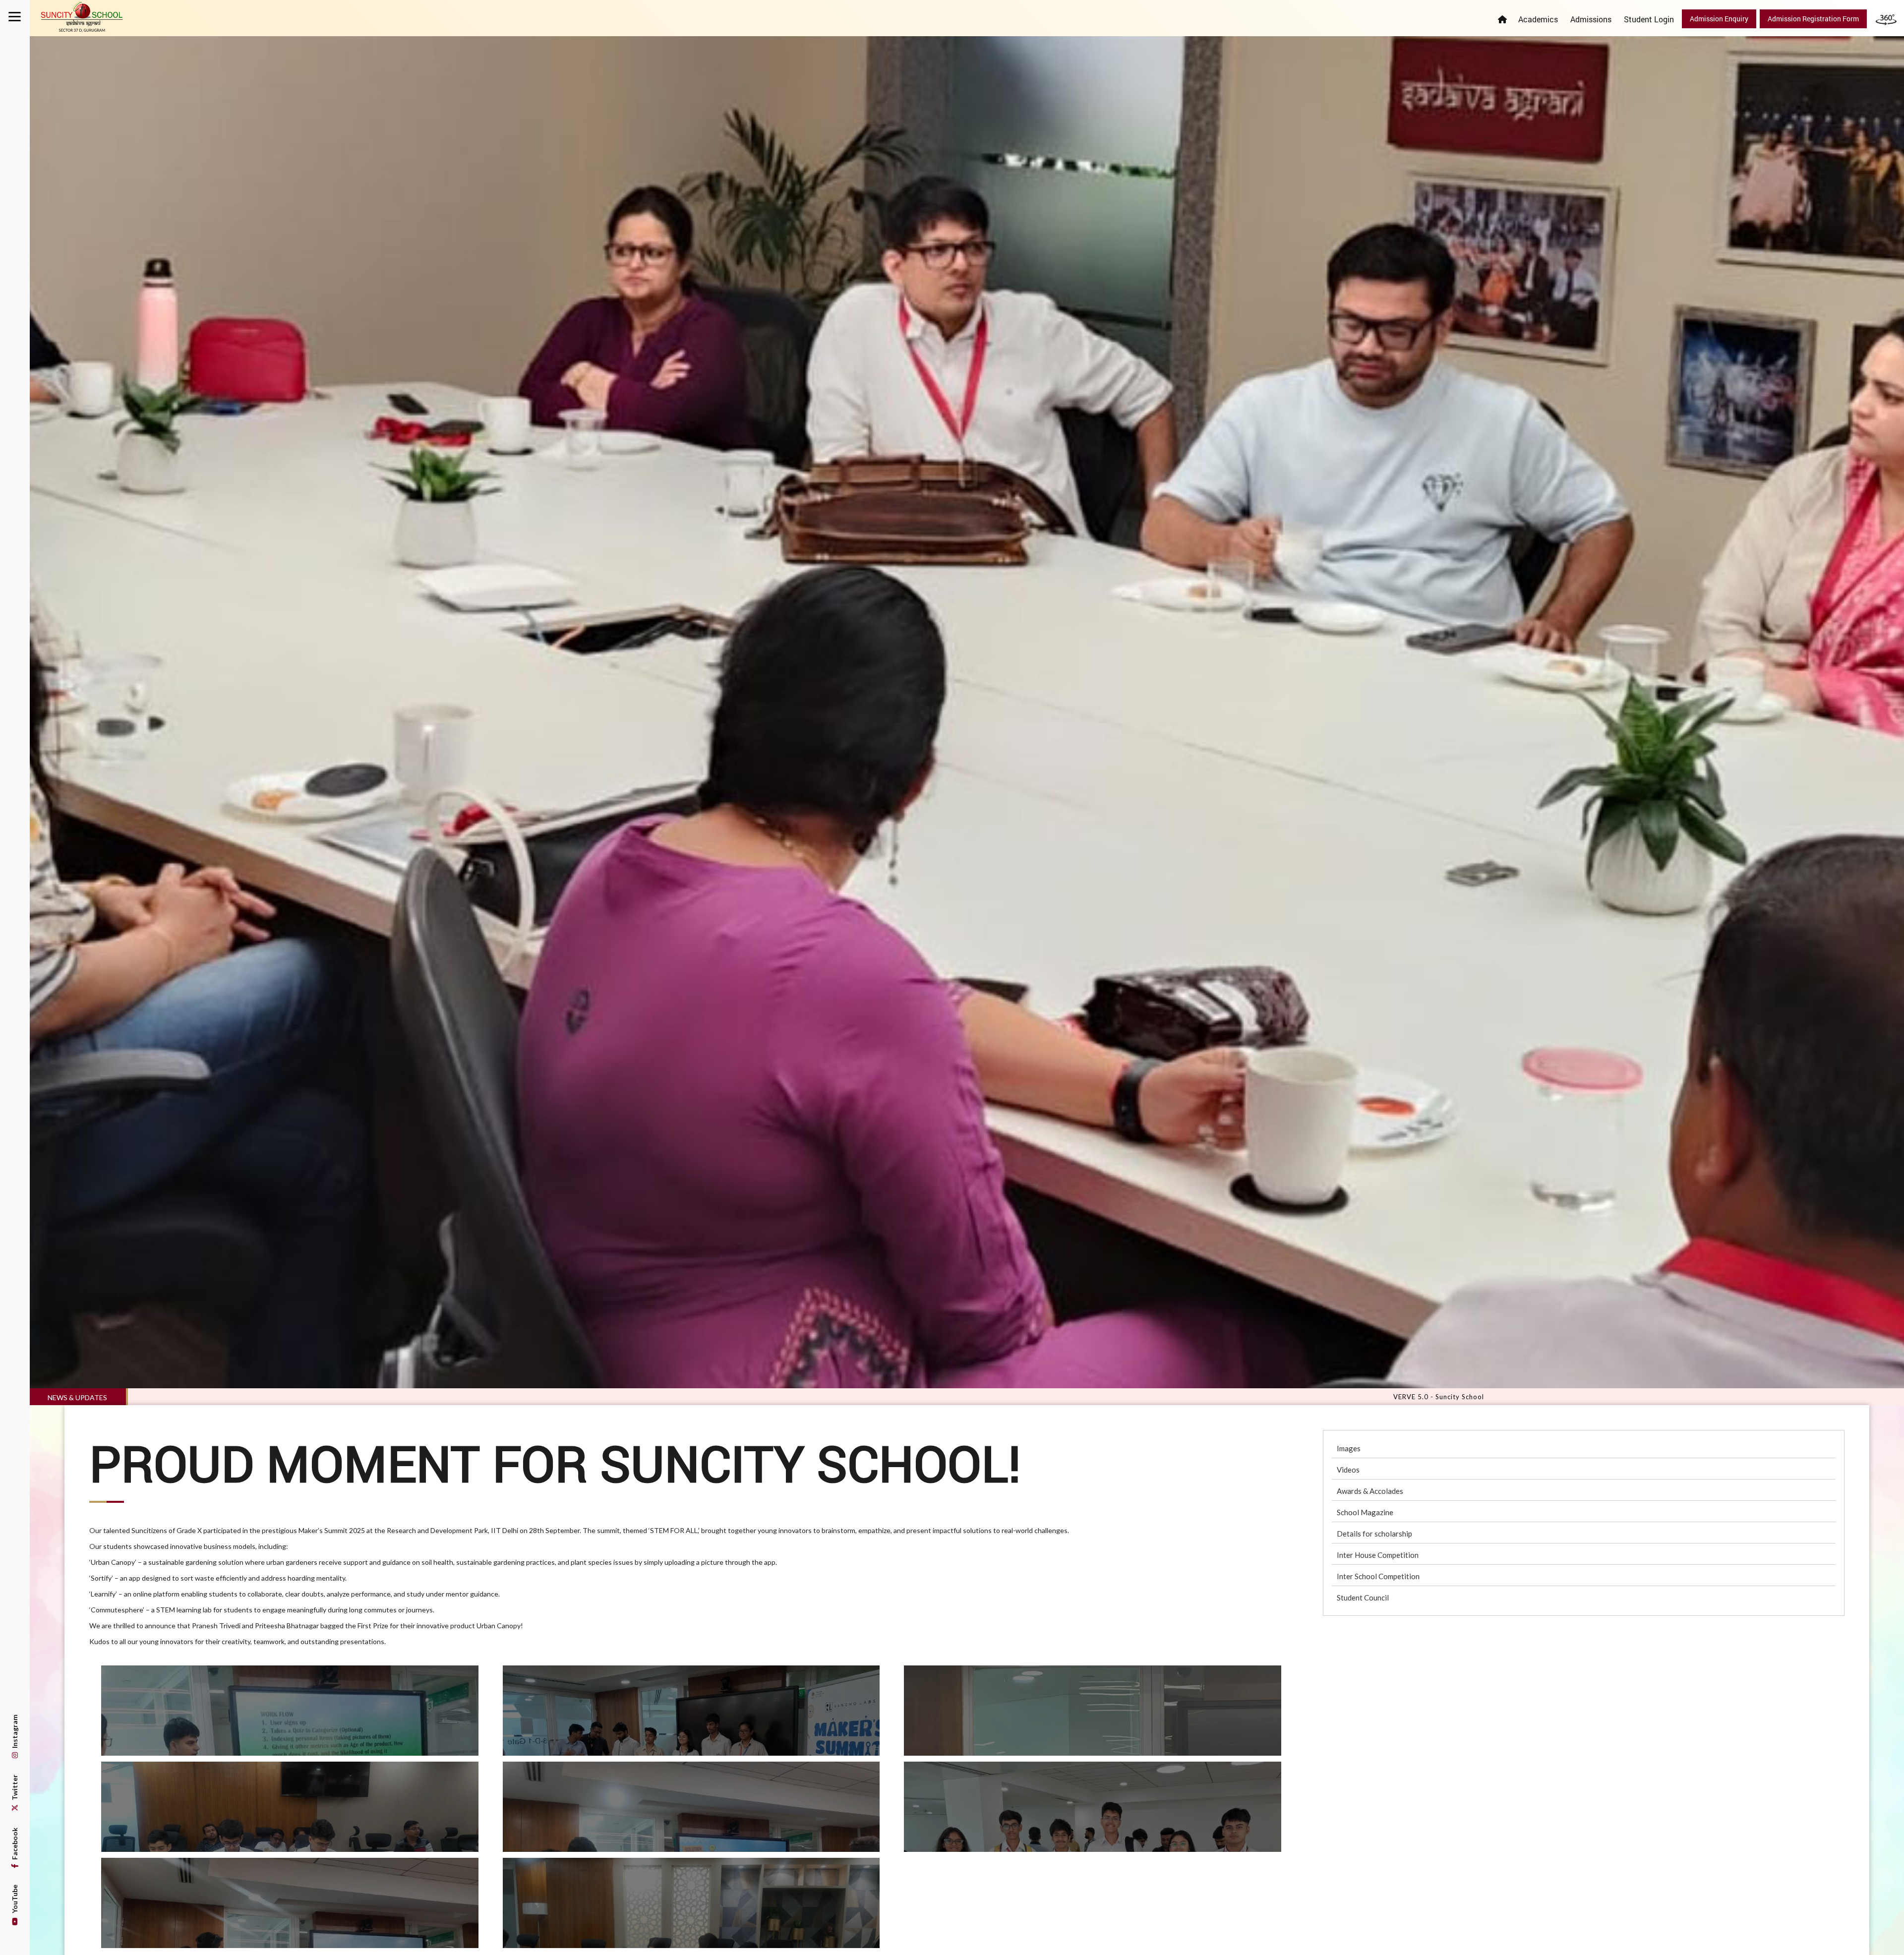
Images (1349, 1448)
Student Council (1363, 1598)
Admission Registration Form (1813, 19)
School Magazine (1365, 1512)
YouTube (15, 1900)
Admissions (1591, 19)
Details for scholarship (1374, 1534)
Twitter (15, 1788)
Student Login (1649, 19)
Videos (1348, 1470)
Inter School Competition (1378, 1576)
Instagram (15, 1732)
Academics (1538, 19)
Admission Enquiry (1719, 19)
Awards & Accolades (1370, 1491)
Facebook (15, 1844)
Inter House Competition (1378, 1555)
